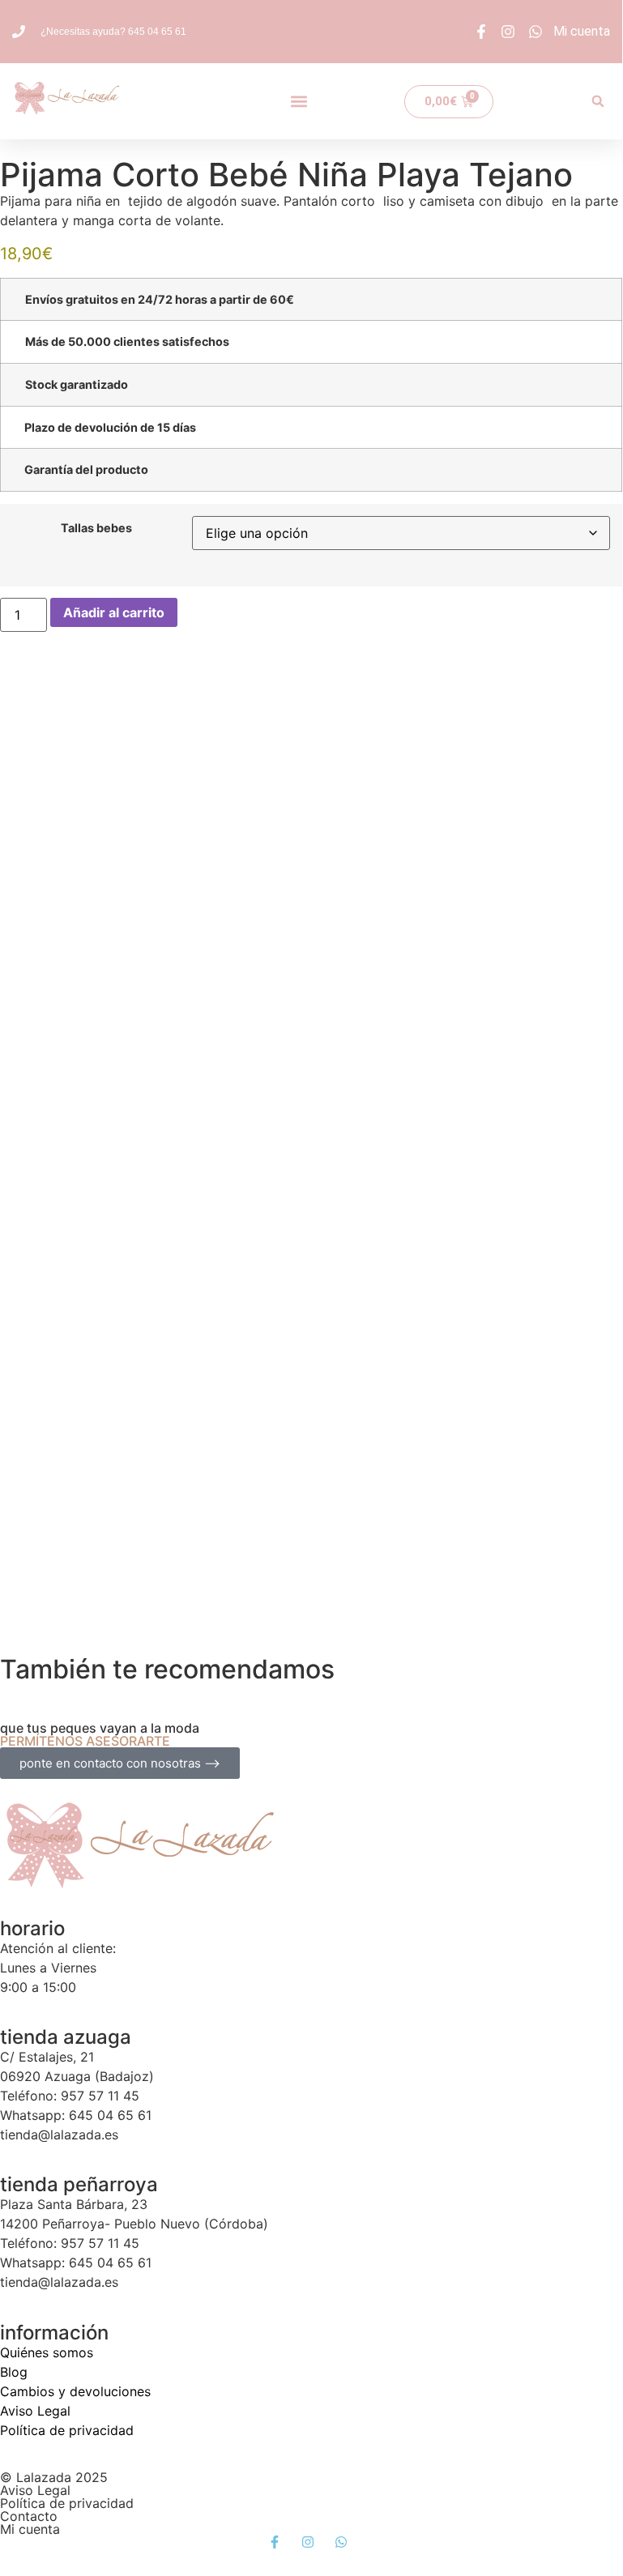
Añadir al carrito (114, 612)
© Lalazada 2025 (54, 2477)
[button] (299, 102)
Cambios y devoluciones (75, 2391)
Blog (14, 2372)
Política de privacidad (67, 2430)
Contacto (29, 2516)
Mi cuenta (30, 2529)
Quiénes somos (47, 2352)
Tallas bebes (96, 528)
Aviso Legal (35, 2411)
